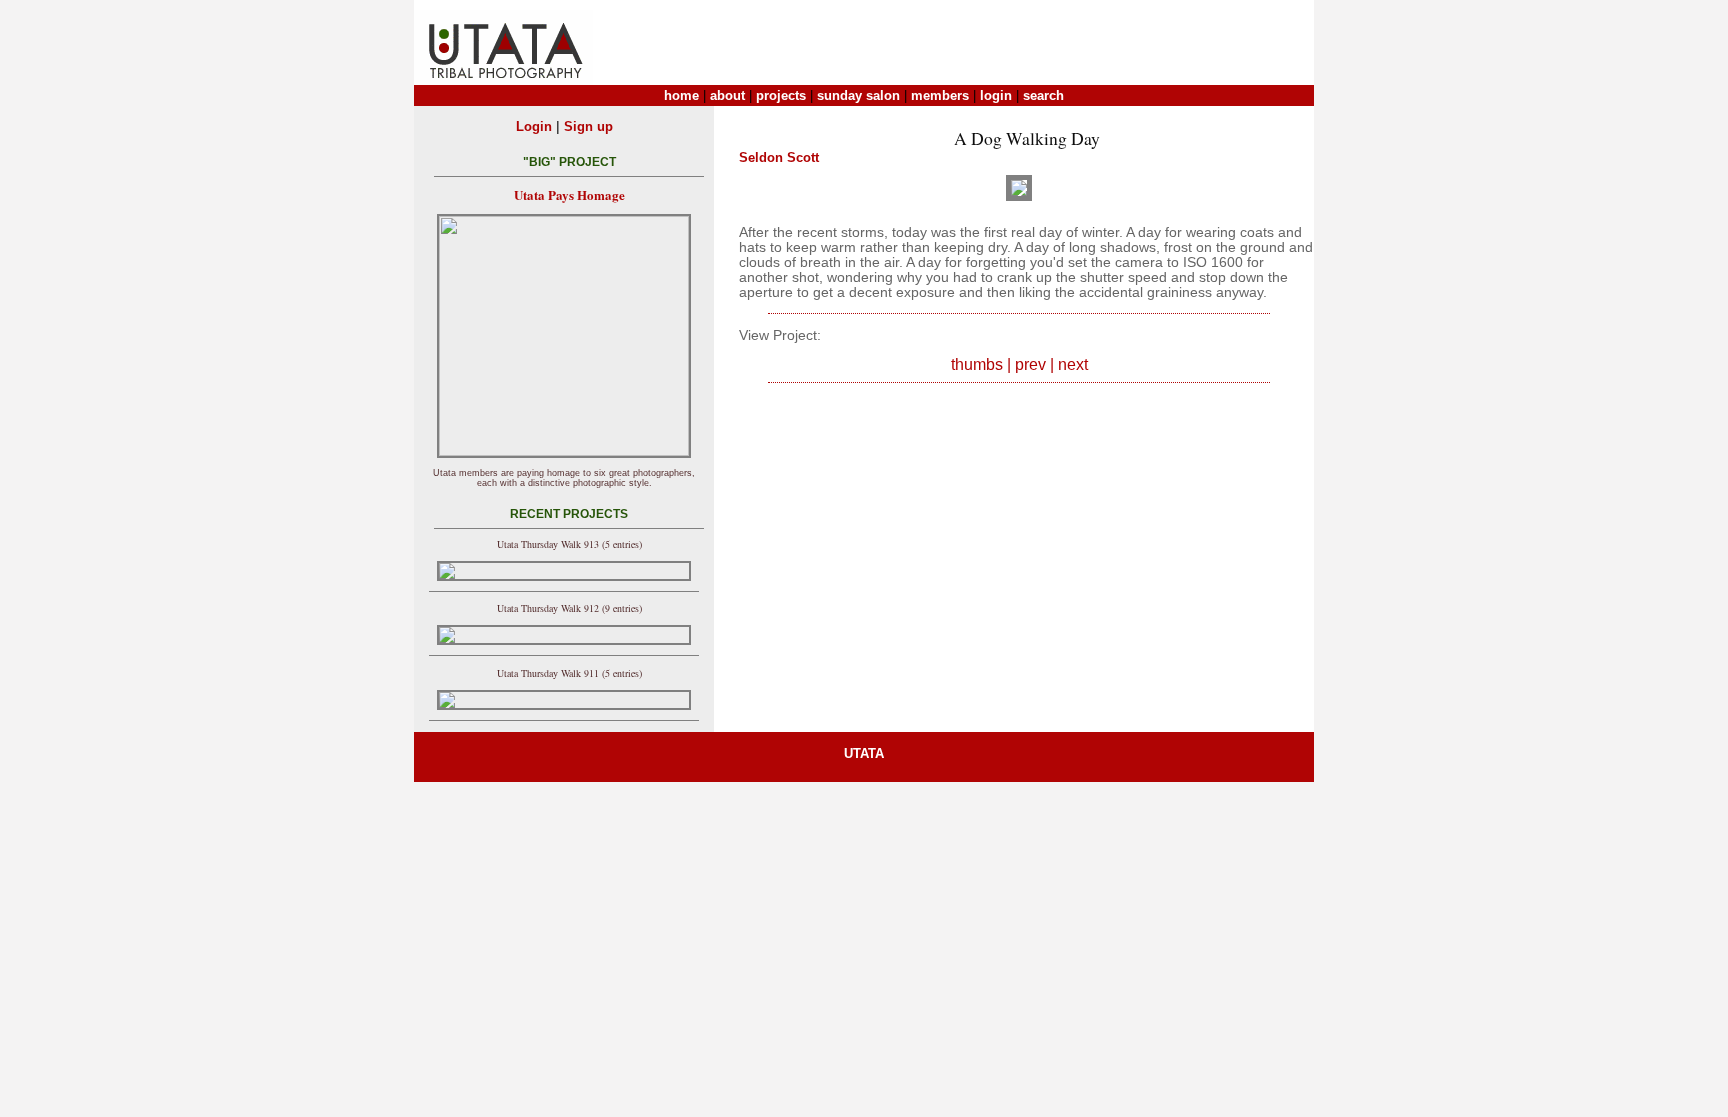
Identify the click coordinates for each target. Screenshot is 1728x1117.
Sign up (588, 126)
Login (534, 126)
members (940, 95)
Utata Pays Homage (569, 194)
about (727, 95)
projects (781, 95)
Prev (1030, 364)
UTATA (864, 753)
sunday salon (858, 95)
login (996, 95)
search (1043, 95)
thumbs (977, 364)
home (681, 95)
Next (1073, 364)
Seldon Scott (779, 157)
